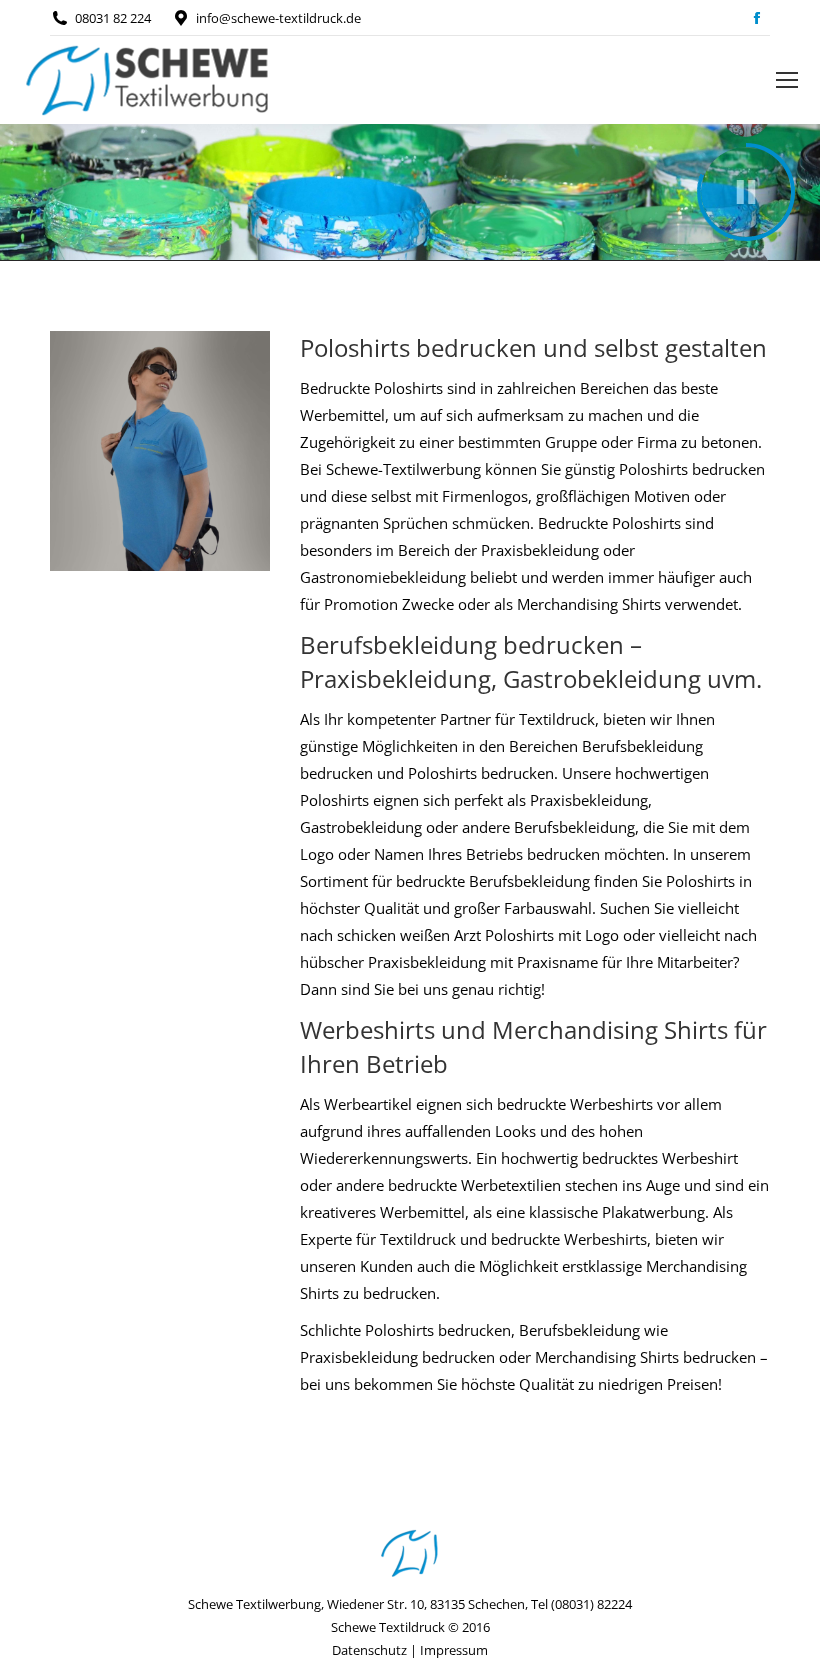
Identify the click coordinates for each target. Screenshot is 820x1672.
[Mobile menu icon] (787, 80)
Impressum (454, 1650)
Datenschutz (369, 1650)
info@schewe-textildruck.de (278, 18)
